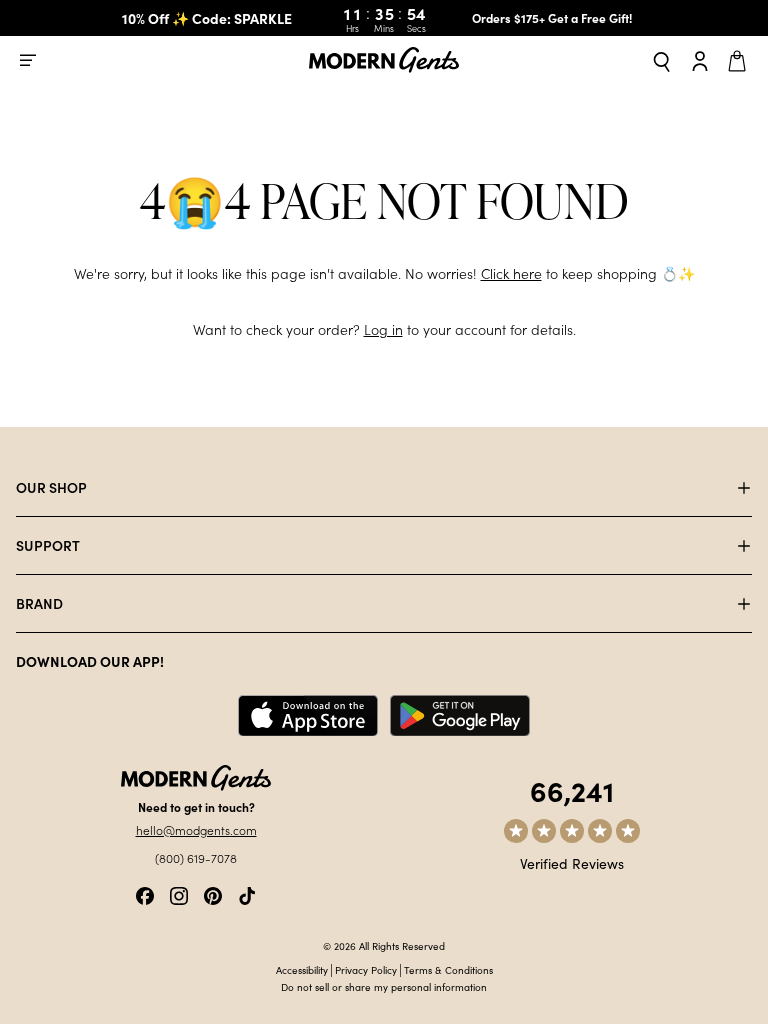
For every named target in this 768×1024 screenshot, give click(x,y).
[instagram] (179, 893)
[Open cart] (740, 60)
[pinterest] (213, 893)
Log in (383, 329)
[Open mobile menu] (28, 60)
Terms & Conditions (448, 970)
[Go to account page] (700, 60)
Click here (511, 273)
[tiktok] (247, 893)
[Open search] (662, 60)
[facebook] (145, 893)
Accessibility (302, 970)
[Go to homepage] (384, 60)
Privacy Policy (366, 970)
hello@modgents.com (196, 830)
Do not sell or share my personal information (384, 987)
